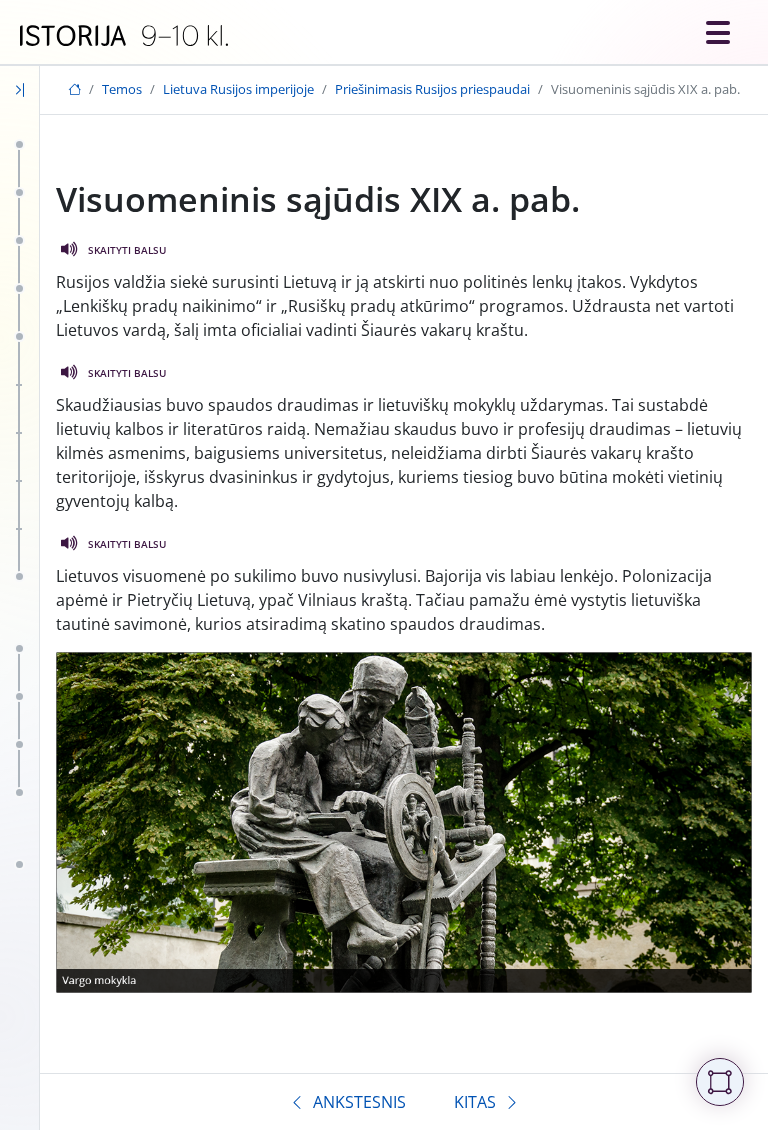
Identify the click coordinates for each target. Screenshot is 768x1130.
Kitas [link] (475, 1102)
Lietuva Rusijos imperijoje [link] (238, 89)
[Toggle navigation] (718, 32)
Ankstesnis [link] (359, 1102)
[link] (124, 36)
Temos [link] (122, 89)
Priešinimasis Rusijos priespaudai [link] (432, 89)
